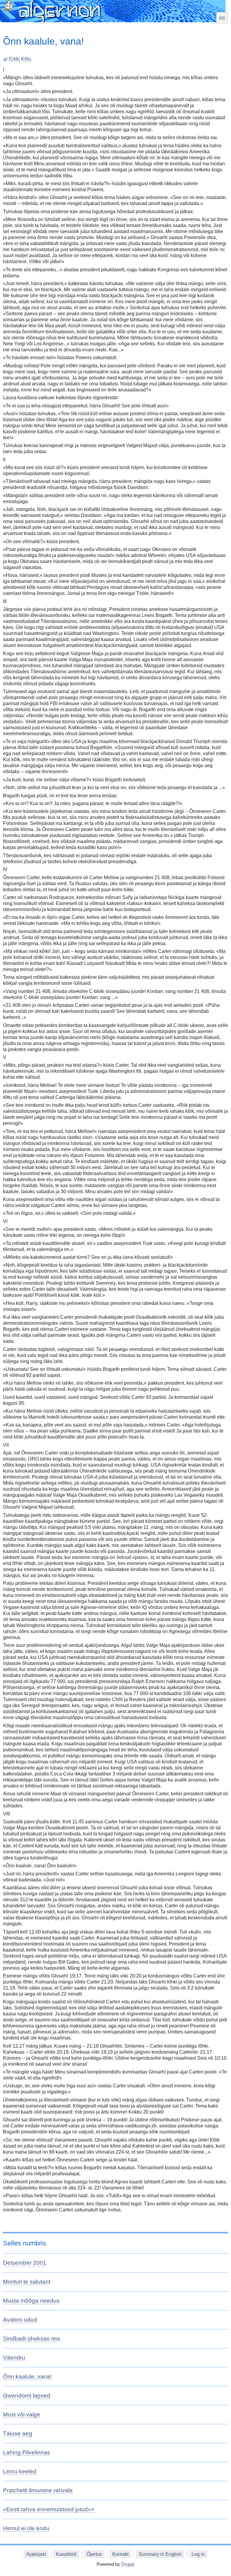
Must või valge (22, 2414)
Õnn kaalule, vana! (27, 2377)
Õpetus (94, 2554)
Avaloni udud (20, 2320)
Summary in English (160, 2554)
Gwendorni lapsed (27, 2396)
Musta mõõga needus (31, 2301)
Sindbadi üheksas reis (32, 2339)
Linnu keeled (20, 2471)
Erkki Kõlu (20, 59)
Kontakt (120, 2554)
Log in (198, 2554)
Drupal (128, 2564)
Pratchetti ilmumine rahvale (38, 2490)
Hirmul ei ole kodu (26, 2528)
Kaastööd (66, 2554)
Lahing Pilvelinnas (27, 2452)
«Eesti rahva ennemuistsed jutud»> (49, 2509)
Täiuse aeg (18, 2433)
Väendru (14, 2358)
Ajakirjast (36, 2554)
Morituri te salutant (27, 2282)
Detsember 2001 (25, 2263)
